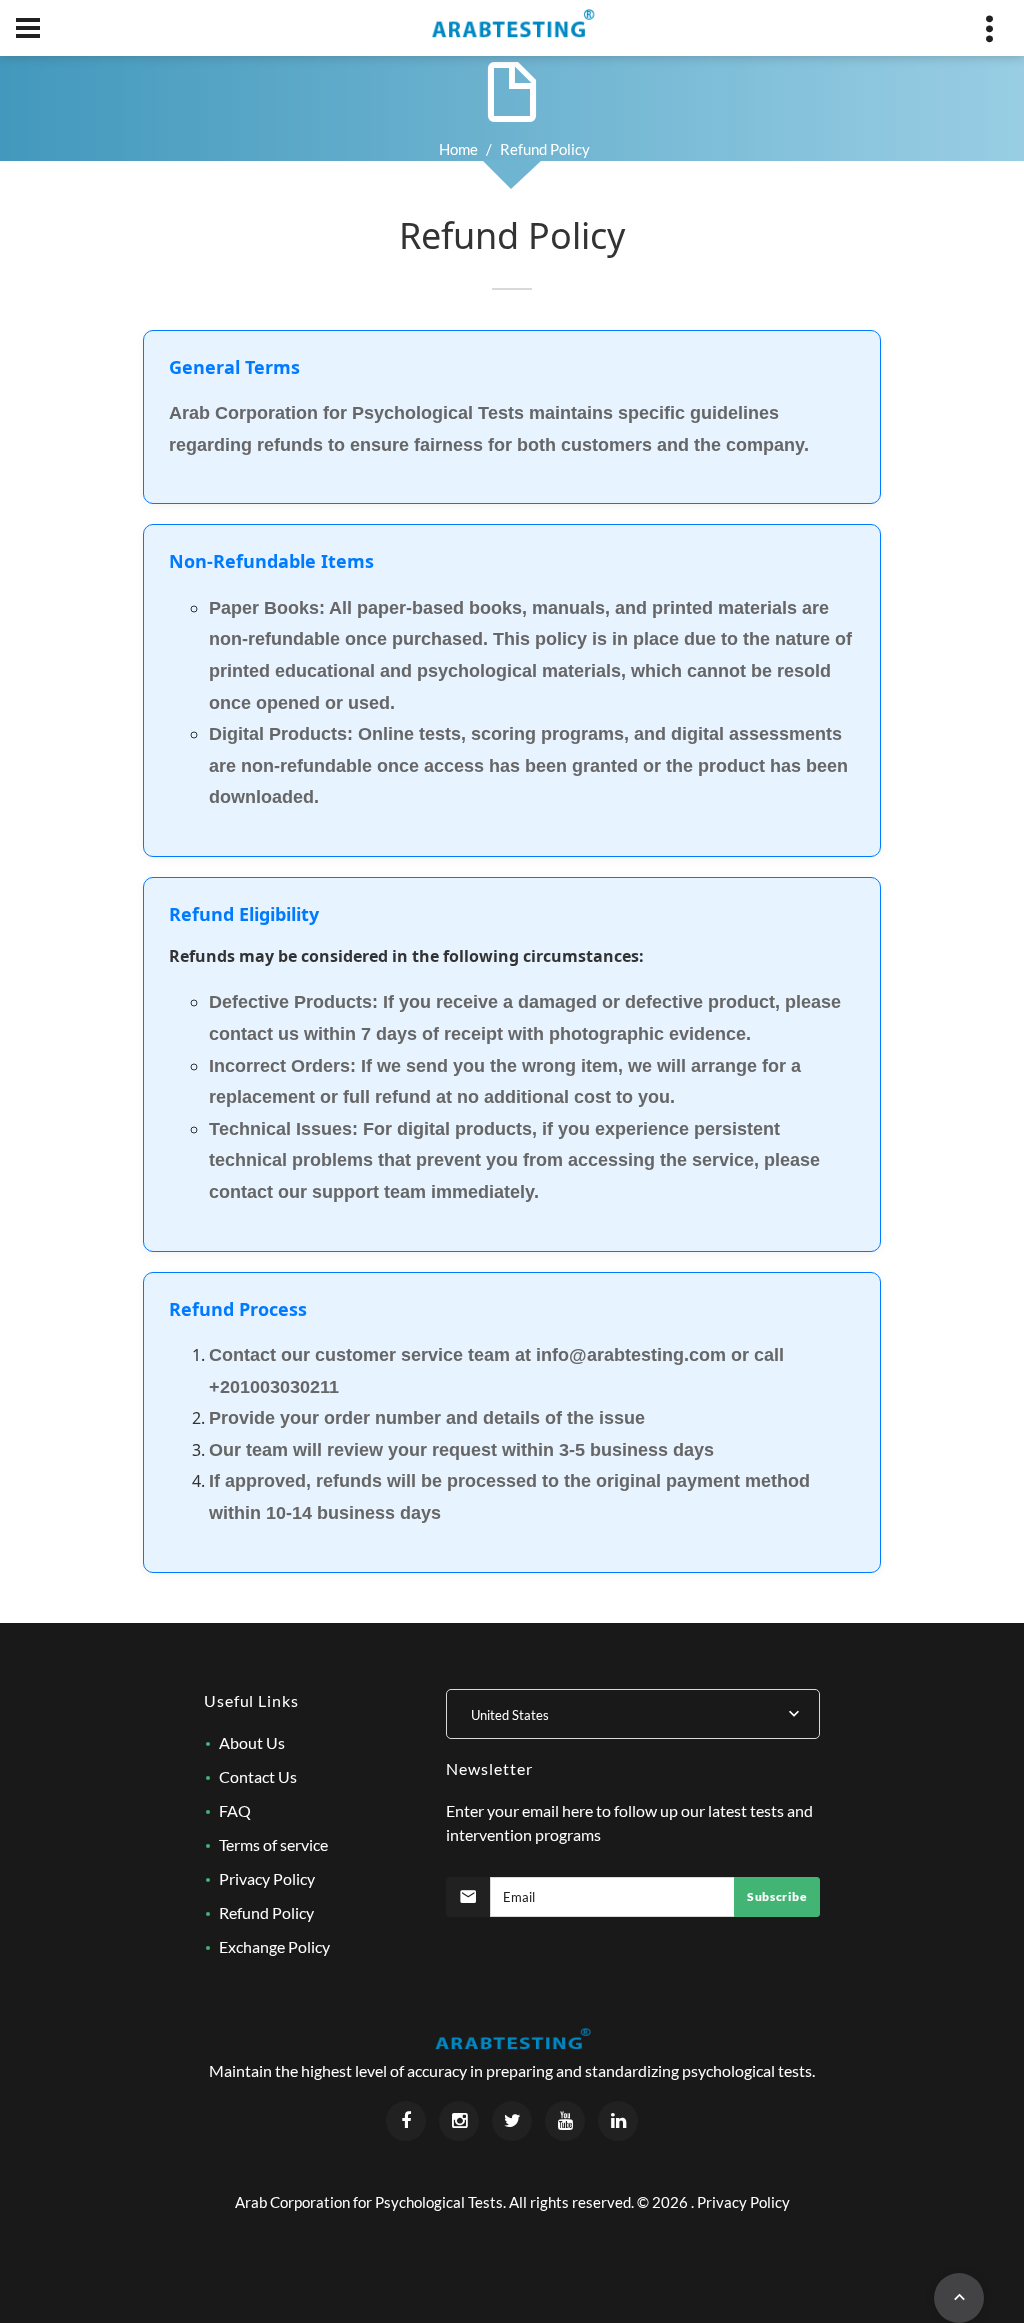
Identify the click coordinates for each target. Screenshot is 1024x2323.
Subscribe (777, 1896)
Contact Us (258, 1776)
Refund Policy (266, 1912)
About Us (252, 1742)
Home (458, 149)
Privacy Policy (267, 1878)
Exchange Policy (274, 1946)
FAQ (235, 1810)
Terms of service (273, 1844)
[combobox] (633, 1714)
